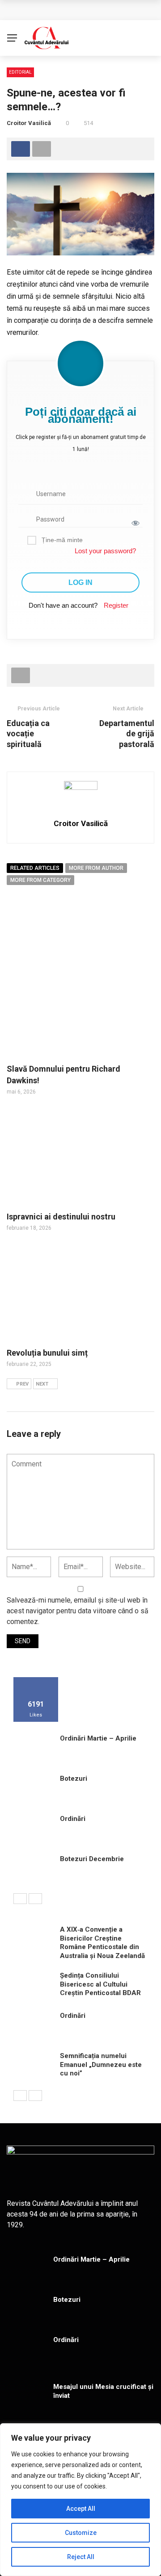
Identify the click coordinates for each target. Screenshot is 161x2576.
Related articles (35, 868)
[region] (80, 2500)
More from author (96, 868)
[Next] (35, 1899)
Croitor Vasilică (29, 123)
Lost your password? (105, 551)
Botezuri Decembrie (92, 1859)
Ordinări (73, 1819)
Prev (22, 1384)
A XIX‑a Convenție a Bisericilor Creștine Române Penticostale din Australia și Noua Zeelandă (102, 1943)
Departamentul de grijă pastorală (127, 734)
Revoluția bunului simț (47, 1353)
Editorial (20, 72)
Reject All (81, 2557)
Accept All (81, 2509)
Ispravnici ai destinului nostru (61, 1217)
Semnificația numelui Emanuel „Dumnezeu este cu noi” (101, 2065)
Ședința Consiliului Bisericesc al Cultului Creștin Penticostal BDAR (100, 1984)
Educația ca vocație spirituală (28, 734)
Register (116, 605)
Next (42, 1384)
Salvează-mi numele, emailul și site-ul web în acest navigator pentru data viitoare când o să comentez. (78, 1611)
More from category (40, 880)
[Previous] (20, 1899)
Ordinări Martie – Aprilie (98, 1738)
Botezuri (74, 1779)
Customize (81, 2533)
